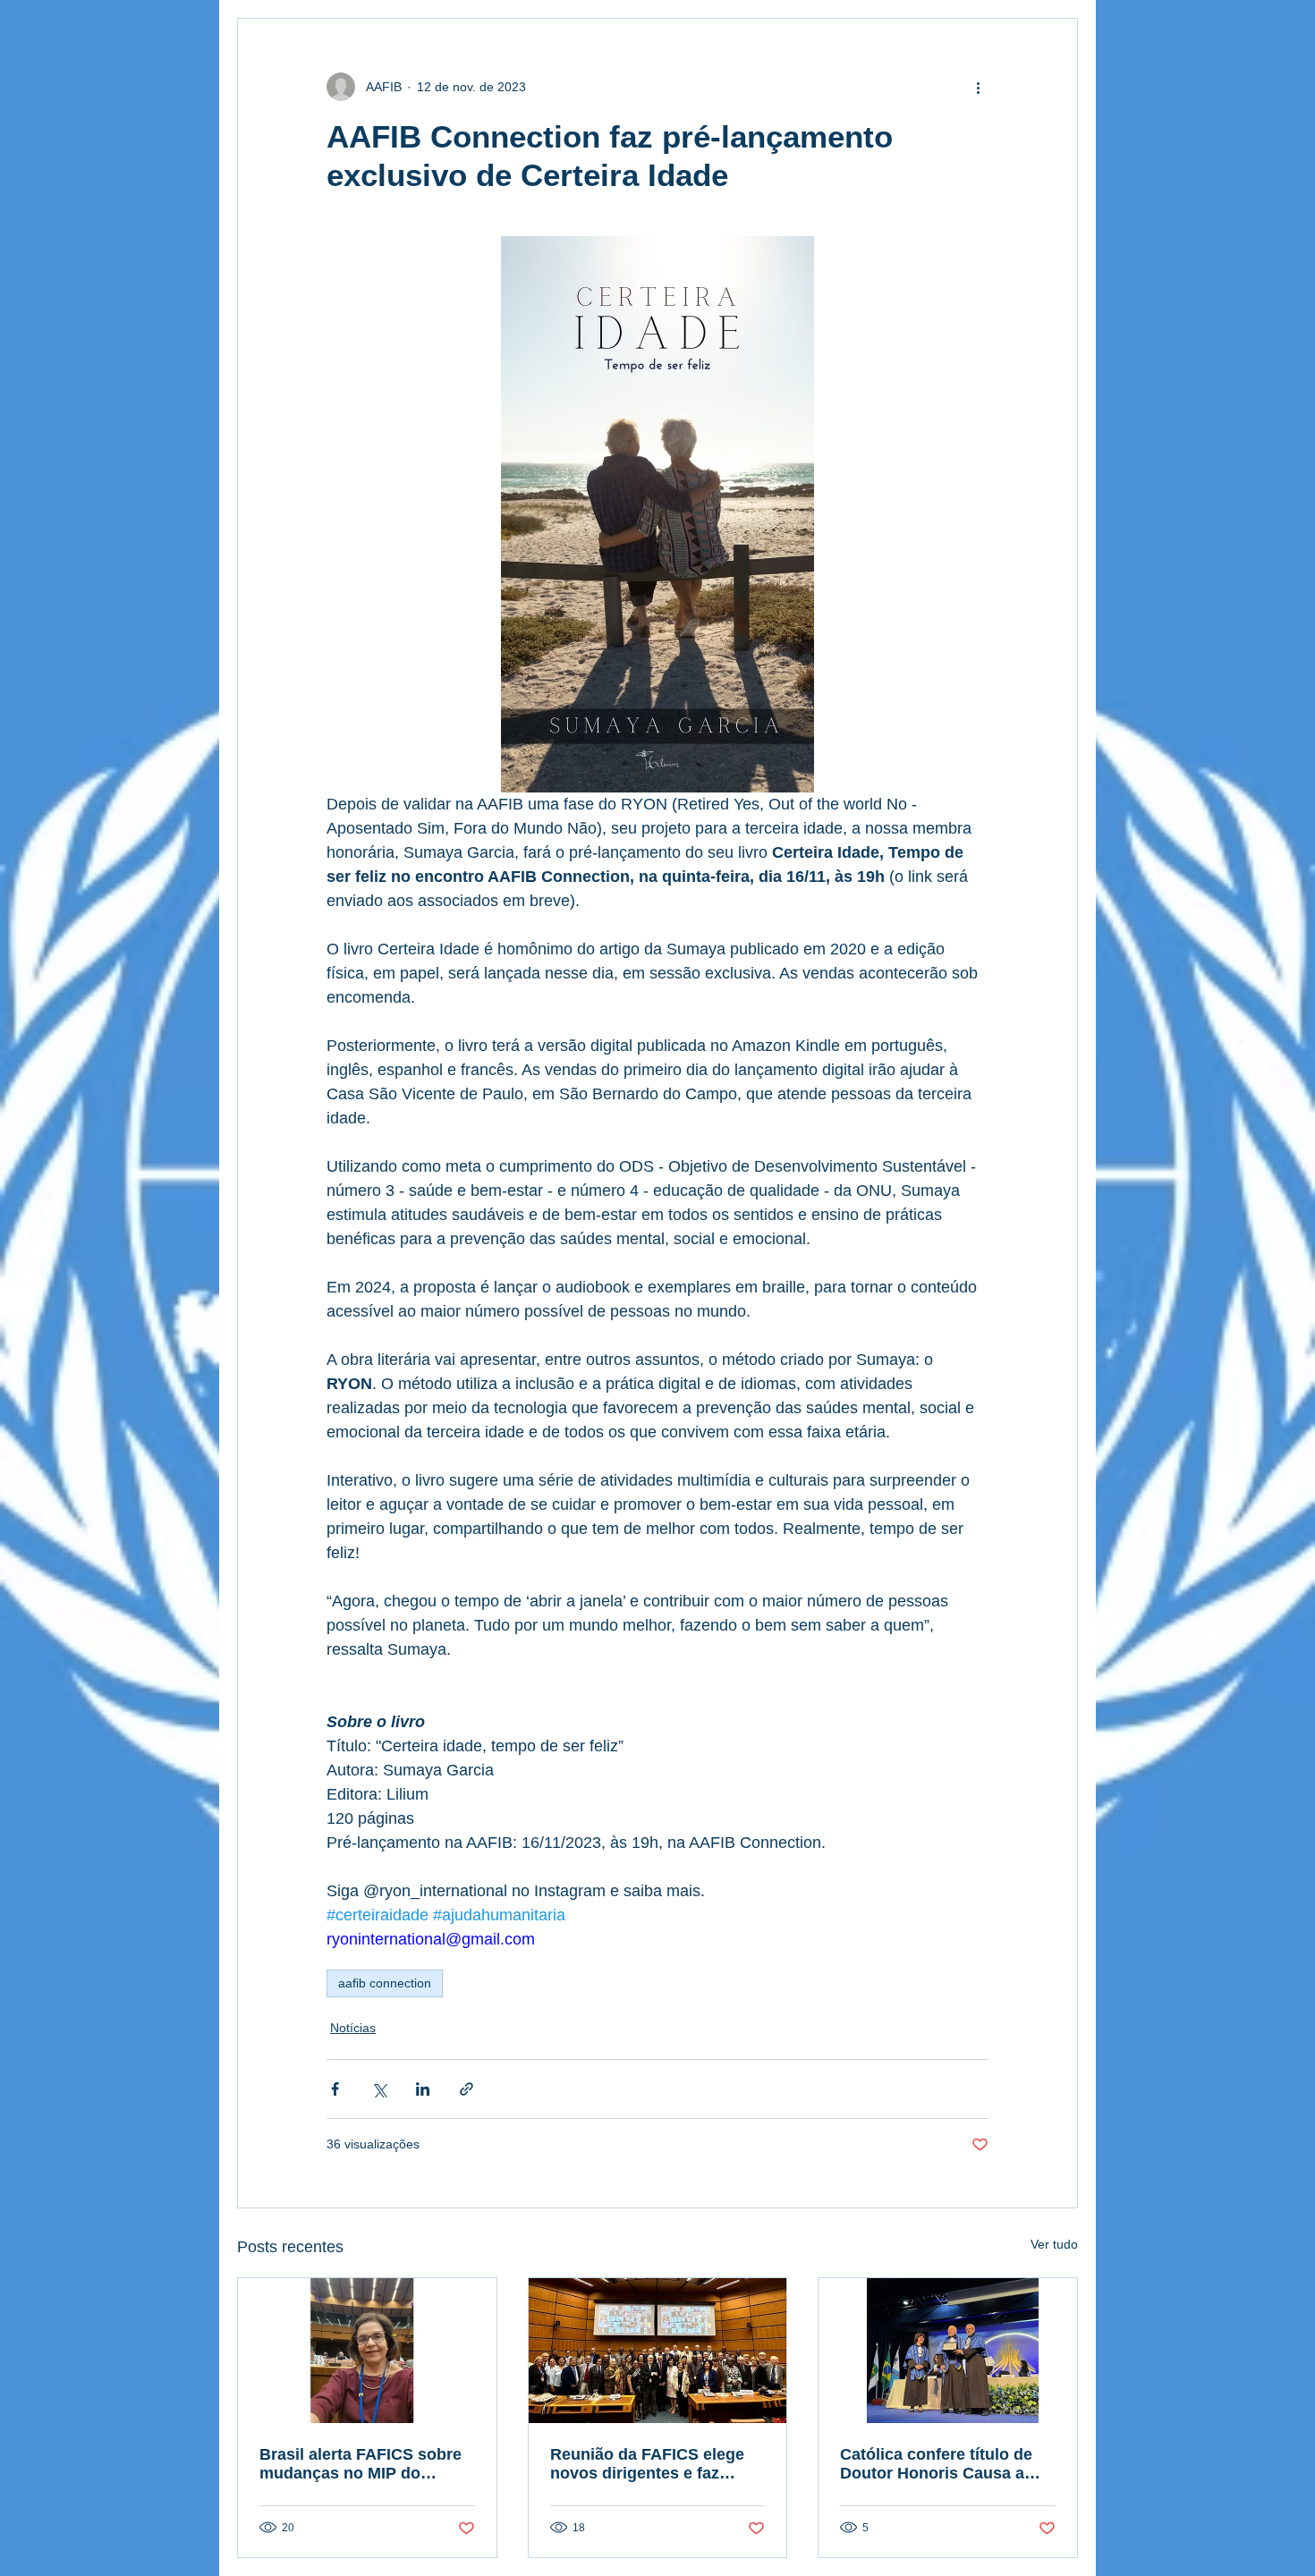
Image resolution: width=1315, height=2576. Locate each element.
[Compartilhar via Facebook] (335, 2089)
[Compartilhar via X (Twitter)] (379, 2089)
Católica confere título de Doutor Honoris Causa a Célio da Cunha (936, 2464)
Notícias (353, 2028)
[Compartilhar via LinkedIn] (423, 2089)
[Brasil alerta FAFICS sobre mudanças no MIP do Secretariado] (367, 2351)
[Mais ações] (978, 87)
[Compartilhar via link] (467, 2089)
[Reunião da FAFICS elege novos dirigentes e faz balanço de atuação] (658, 2351)
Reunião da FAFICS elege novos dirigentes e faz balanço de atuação (647, 2464)
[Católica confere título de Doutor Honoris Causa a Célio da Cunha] (948, 2351)
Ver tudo (1054, 2244)
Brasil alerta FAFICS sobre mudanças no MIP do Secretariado (361, 2464)
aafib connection (385, 1983)
